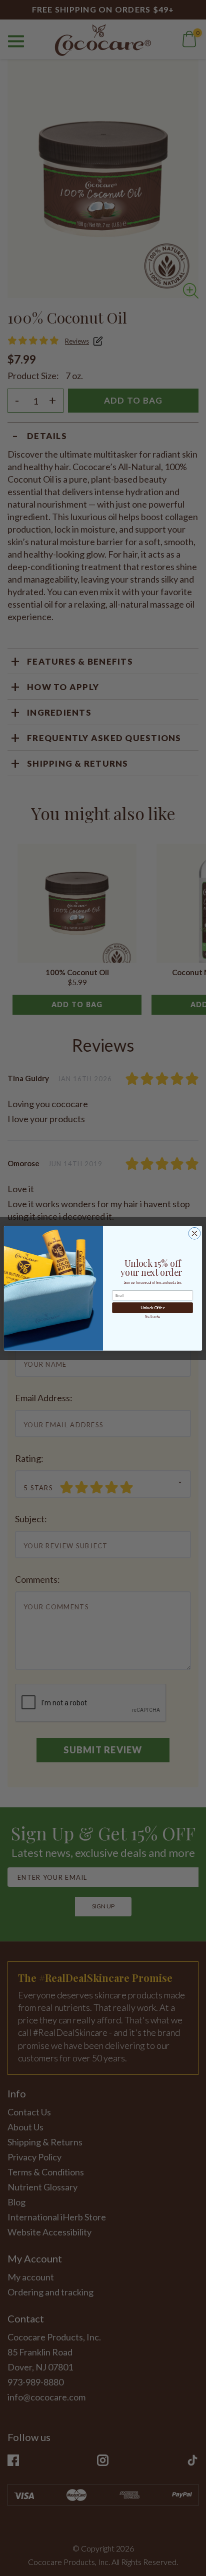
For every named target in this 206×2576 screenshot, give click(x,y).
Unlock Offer (152, 1308)
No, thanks (152, 1317)
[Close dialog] (194, 1233)
